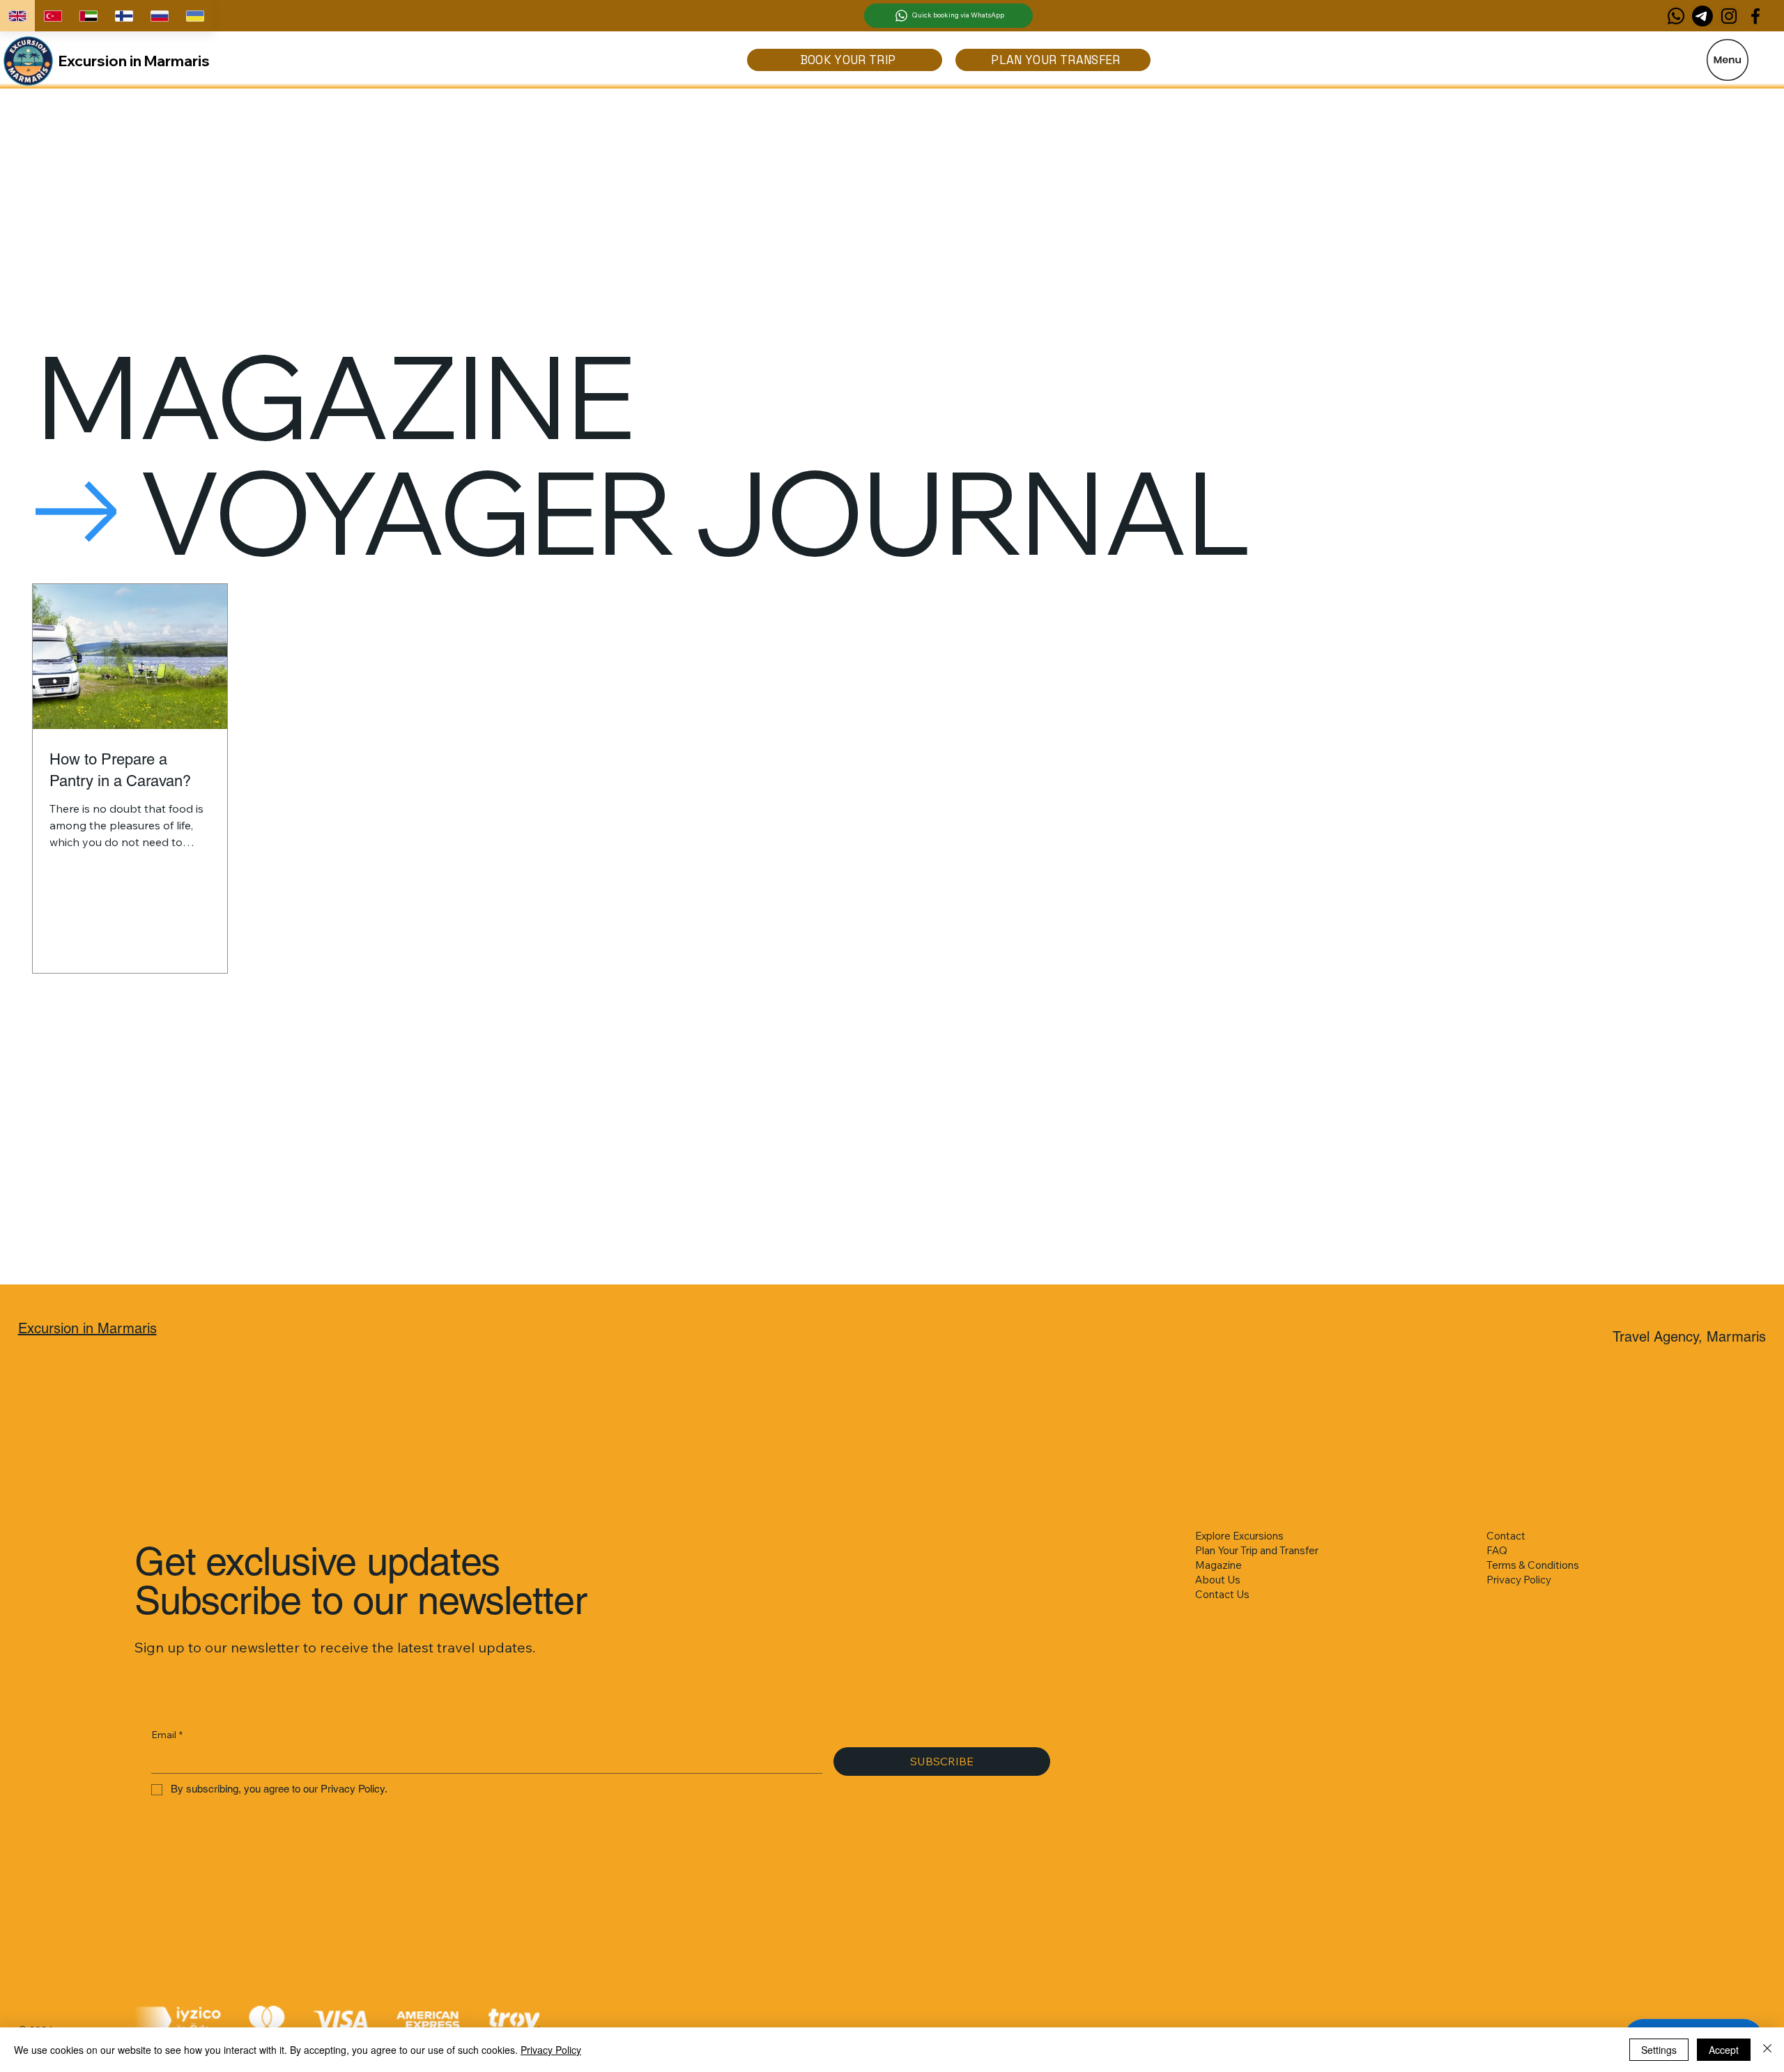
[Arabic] (88, 16)
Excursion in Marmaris (134, 61)
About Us (1218, 1580)
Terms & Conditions (1533, 1565)
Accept (1724, 2050)
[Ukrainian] (195, 16)
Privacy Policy (1519, 1580)
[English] (17, 16)
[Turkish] (53, 16)
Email (167, 1735)
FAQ (1497, 1550)
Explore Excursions (1239, 1536)
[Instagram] (1729, 16)
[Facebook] (1755, 16)
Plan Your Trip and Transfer (1257, 1550)
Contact (1506, 1536)
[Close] (1767, 2050)
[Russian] (159, 16)
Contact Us (1222, 1594)
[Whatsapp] (1676, 16)
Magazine (1218, 1565)
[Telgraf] (1702, 16)
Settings (1659, 2050)
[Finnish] (124, 16)
